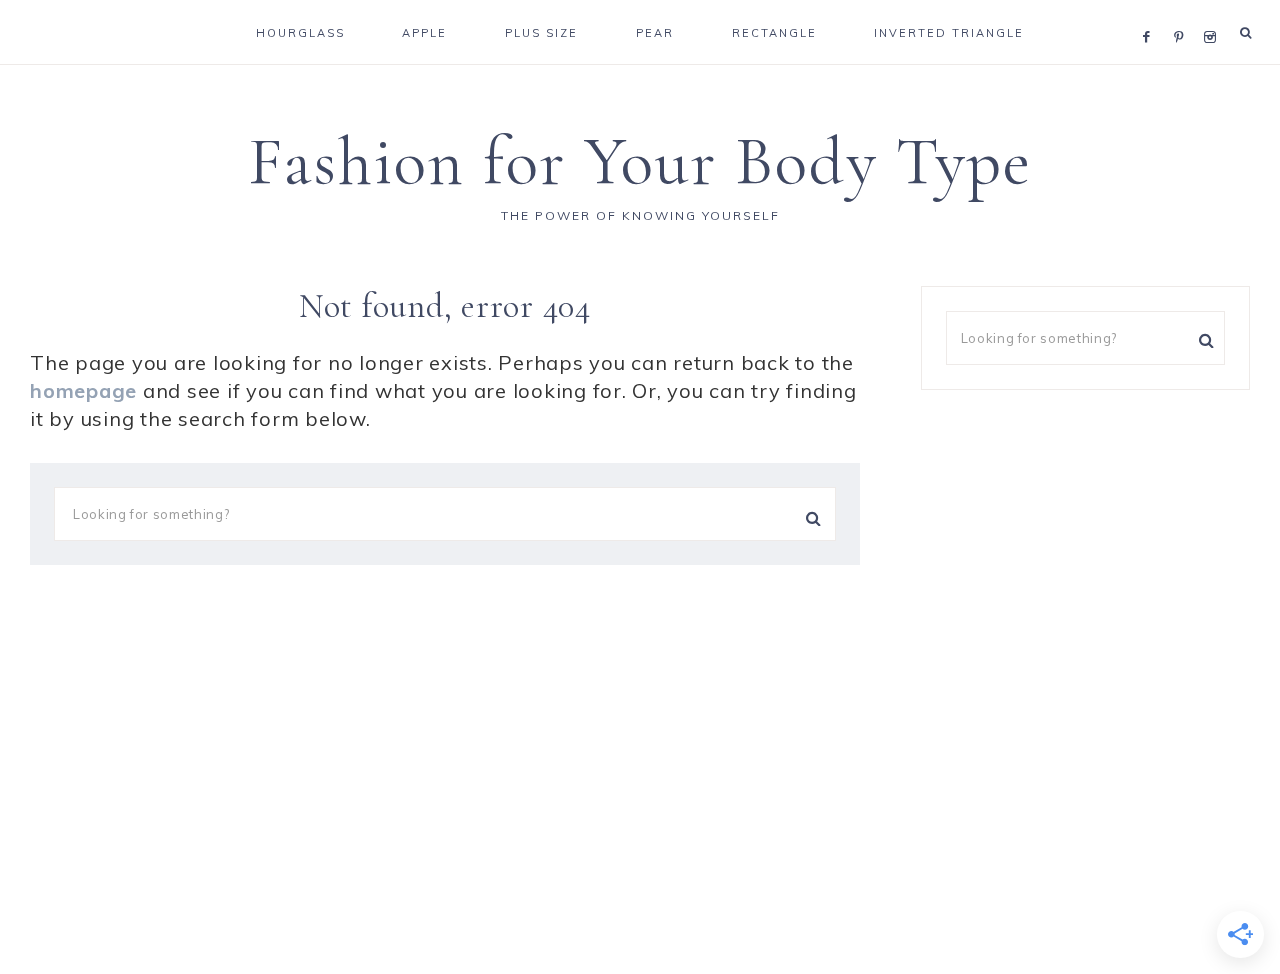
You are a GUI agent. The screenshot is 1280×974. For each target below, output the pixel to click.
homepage (83, 390)
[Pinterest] (1183, 12)
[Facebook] (1152, 12)
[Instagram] (1213, 12)
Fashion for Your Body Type (640, 161)
